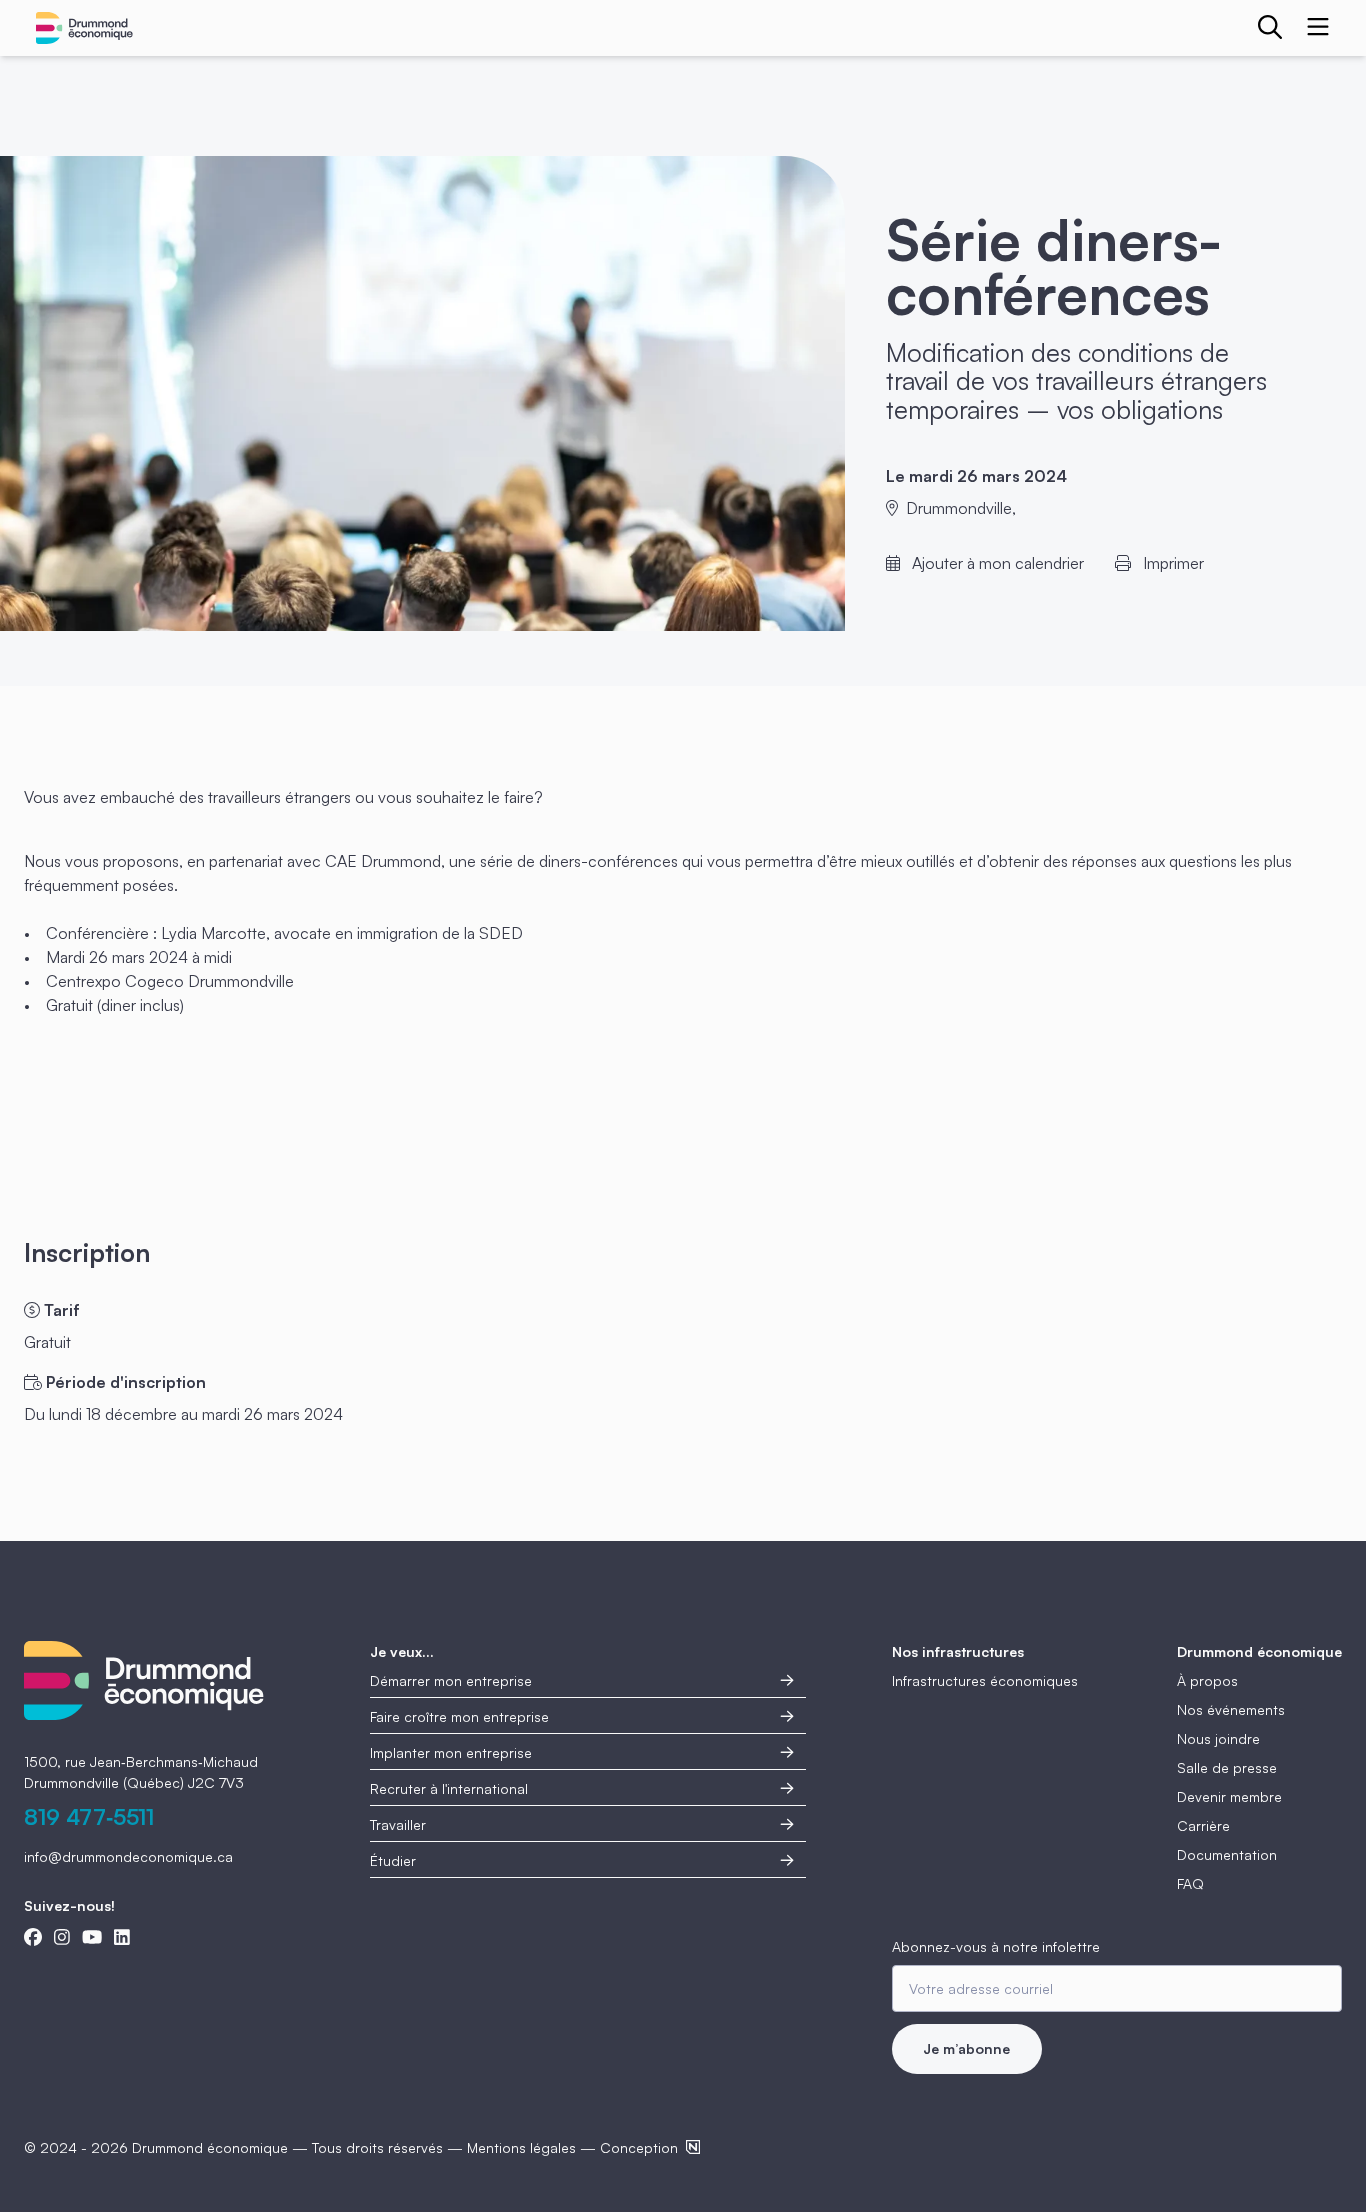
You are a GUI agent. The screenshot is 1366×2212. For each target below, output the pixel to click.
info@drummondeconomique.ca (128, 1856)
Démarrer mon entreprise (451, 1680)
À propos (1207, 1680)
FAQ (1190, 1883)
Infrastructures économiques (985, 1680)
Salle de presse (1227, 1767)
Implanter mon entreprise (451, 1752)
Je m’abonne (966, 2048)
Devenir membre (1229, 1796)
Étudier (393, 1860)
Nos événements (1231, 1709)
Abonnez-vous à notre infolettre (996, 1946)
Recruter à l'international (449, 1788)
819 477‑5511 (89, 1816)
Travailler (398, 1824)
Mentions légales (521, 2147)
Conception (639, 2147)
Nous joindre (1218, 1738)
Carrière (1203, 1825)
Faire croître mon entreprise (459, 1716)
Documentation (1227, 1854)
